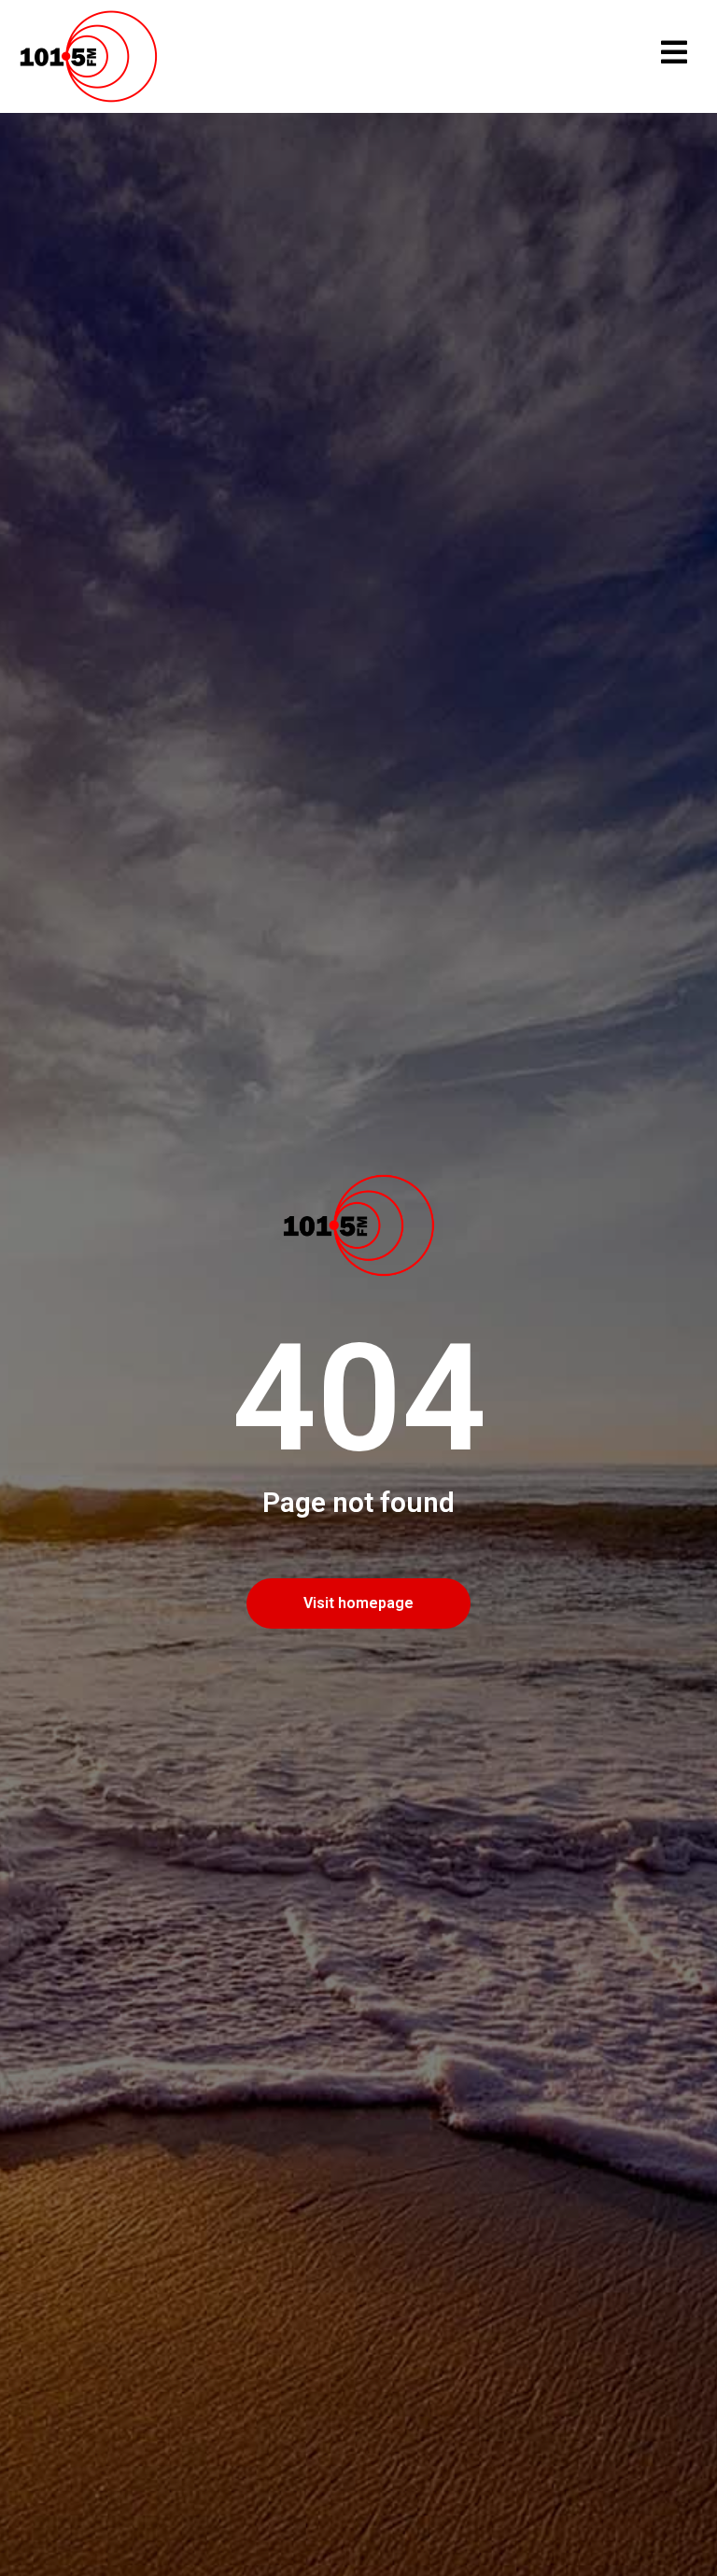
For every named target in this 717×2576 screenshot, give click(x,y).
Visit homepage (358, 1603)
